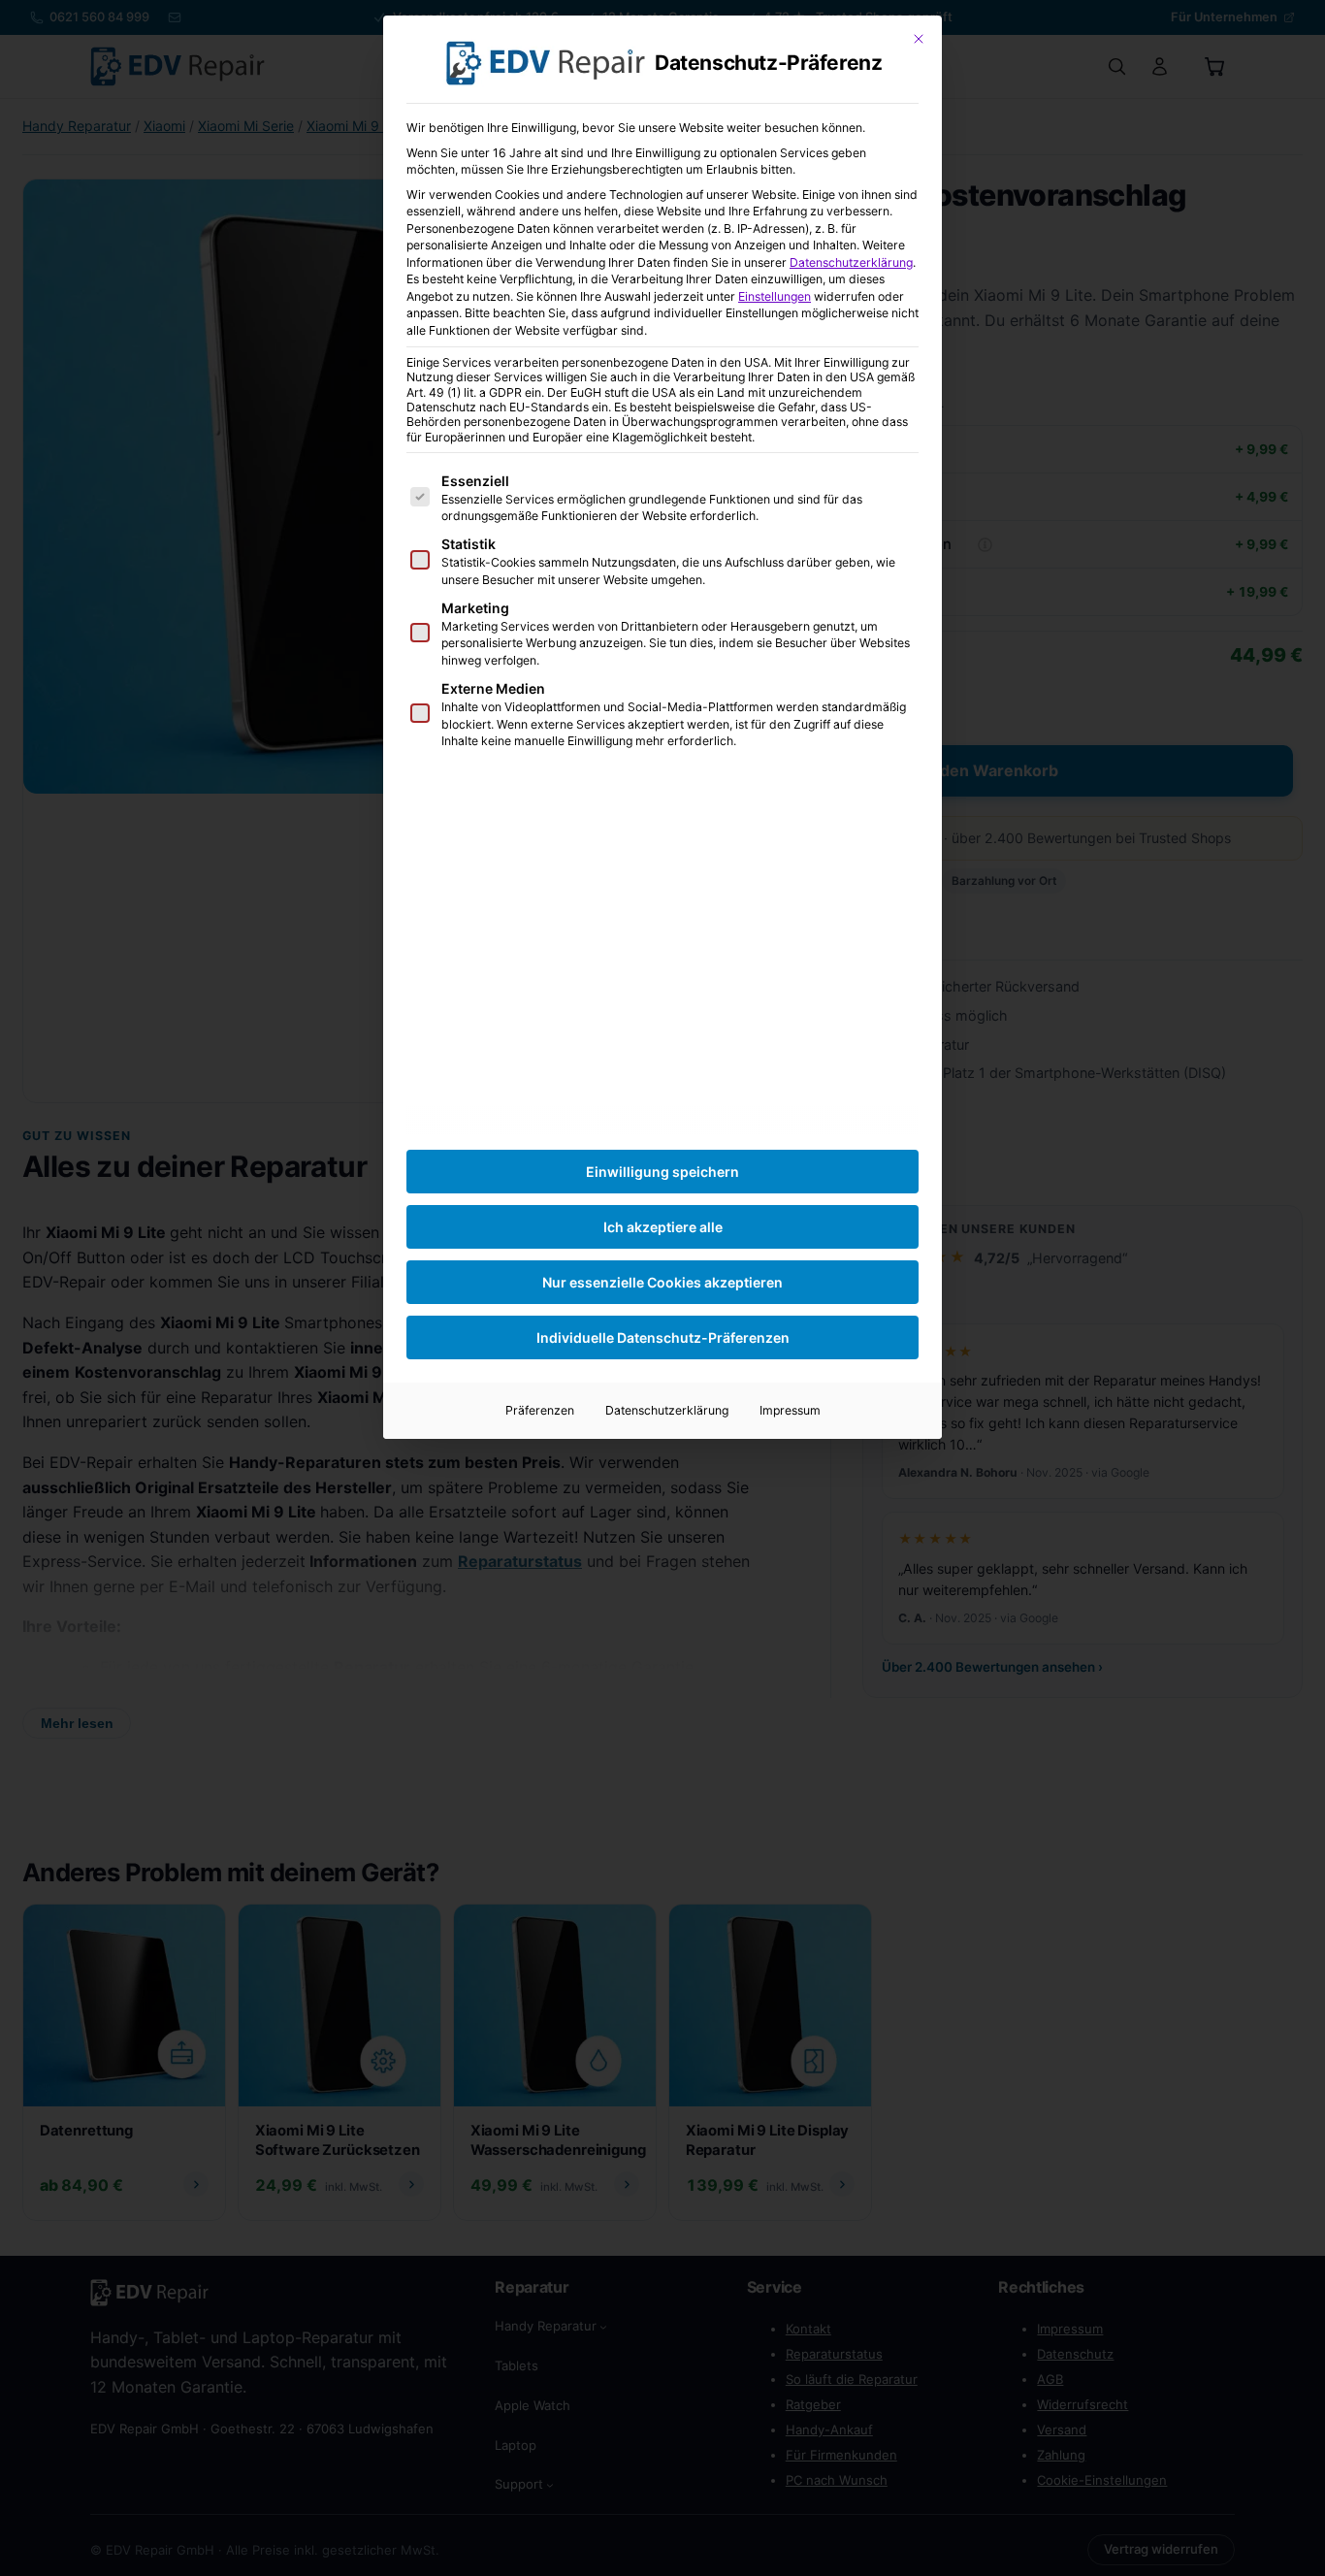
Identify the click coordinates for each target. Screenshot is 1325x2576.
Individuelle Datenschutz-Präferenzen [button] (663, 1337)
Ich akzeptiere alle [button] (663, 1227)
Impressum (790, 1410)
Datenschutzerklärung (851, 262)
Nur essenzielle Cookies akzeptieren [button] (662, 1282)
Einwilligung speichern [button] (662, 1172)
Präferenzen (540, 1410)
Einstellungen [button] (775, 296)
